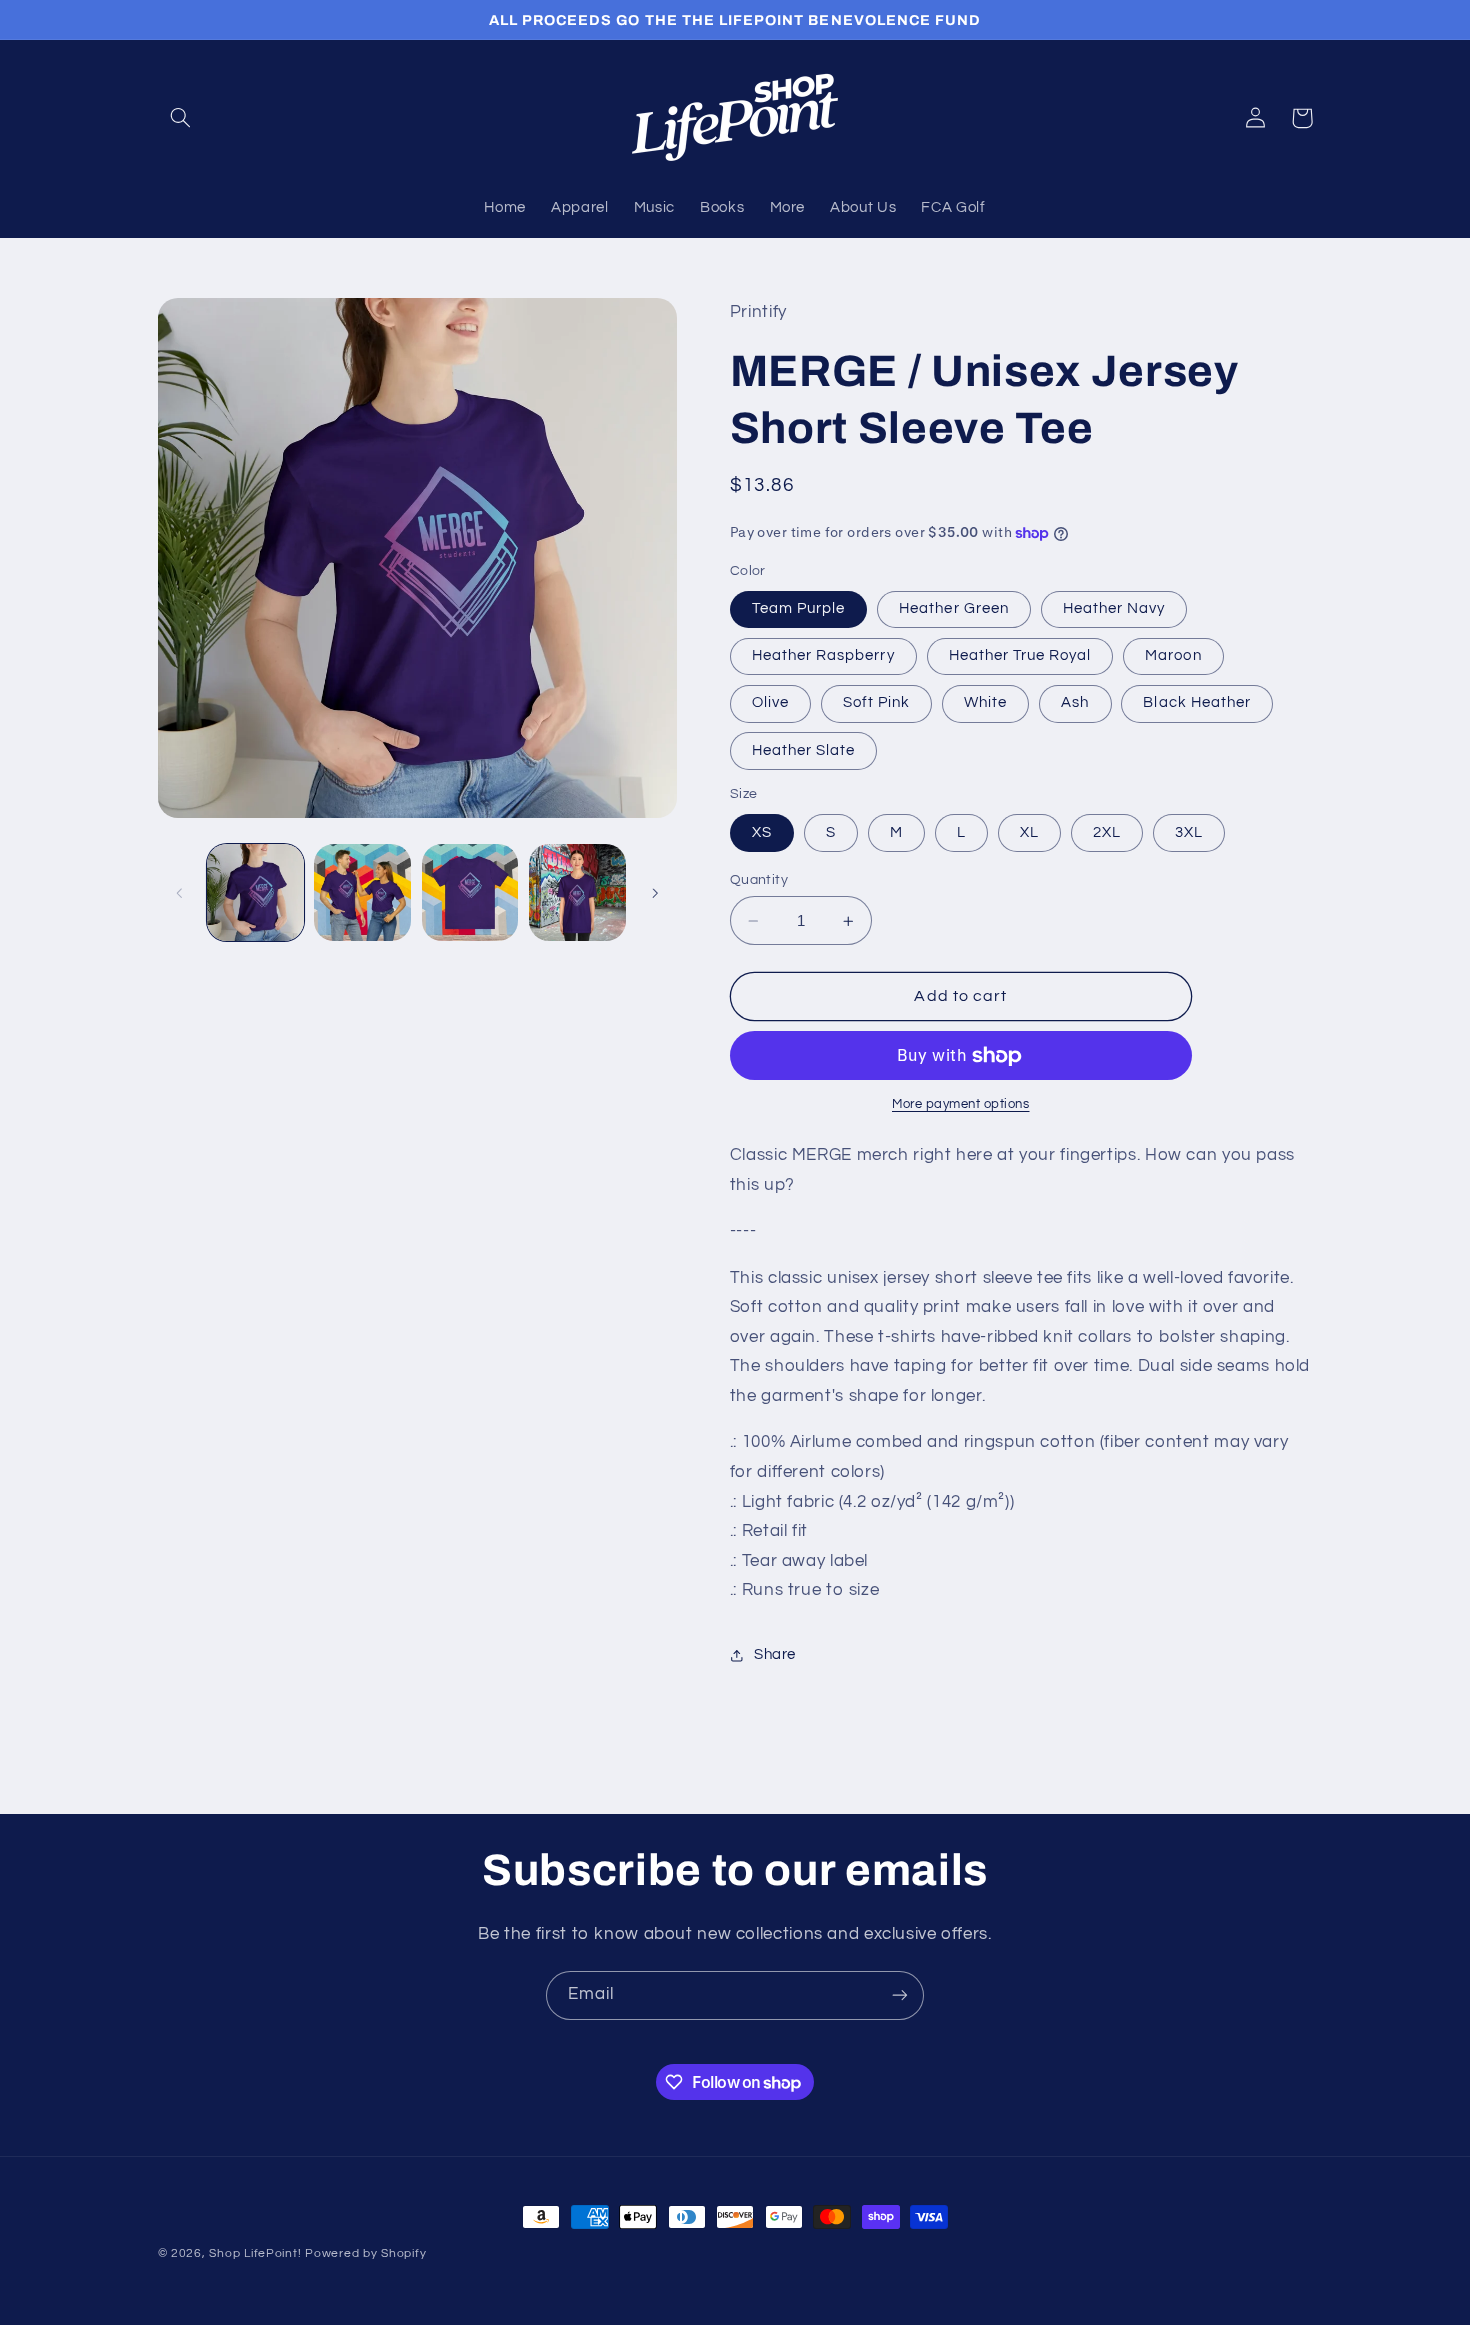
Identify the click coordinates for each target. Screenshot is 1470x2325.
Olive (770, 703)
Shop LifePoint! (255, 2253)
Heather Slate (804, 750)
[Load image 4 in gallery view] (577, 892)
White (985, 703)
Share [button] (775, 1655)
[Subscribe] (900, 1995)
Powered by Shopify (365, 2253)
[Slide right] (655, 893)
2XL (1107, 832)
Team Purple (799, 608)
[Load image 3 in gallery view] (470, 892)
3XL (1189, 832)
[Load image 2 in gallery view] (362, 892)
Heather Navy (1114, 608)
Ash (1075, 703)
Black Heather (1197, 703)
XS (762, 832)
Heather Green (954, 608)
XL (1029, 832)
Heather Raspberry (823, 656)
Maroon (1173, 656)
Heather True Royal (1020, 656)
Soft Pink (876, 703)
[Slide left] (180, 893)
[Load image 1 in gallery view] (255, 892)
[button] (181, 118)
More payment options (961, 1105)
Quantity (759, 880)
